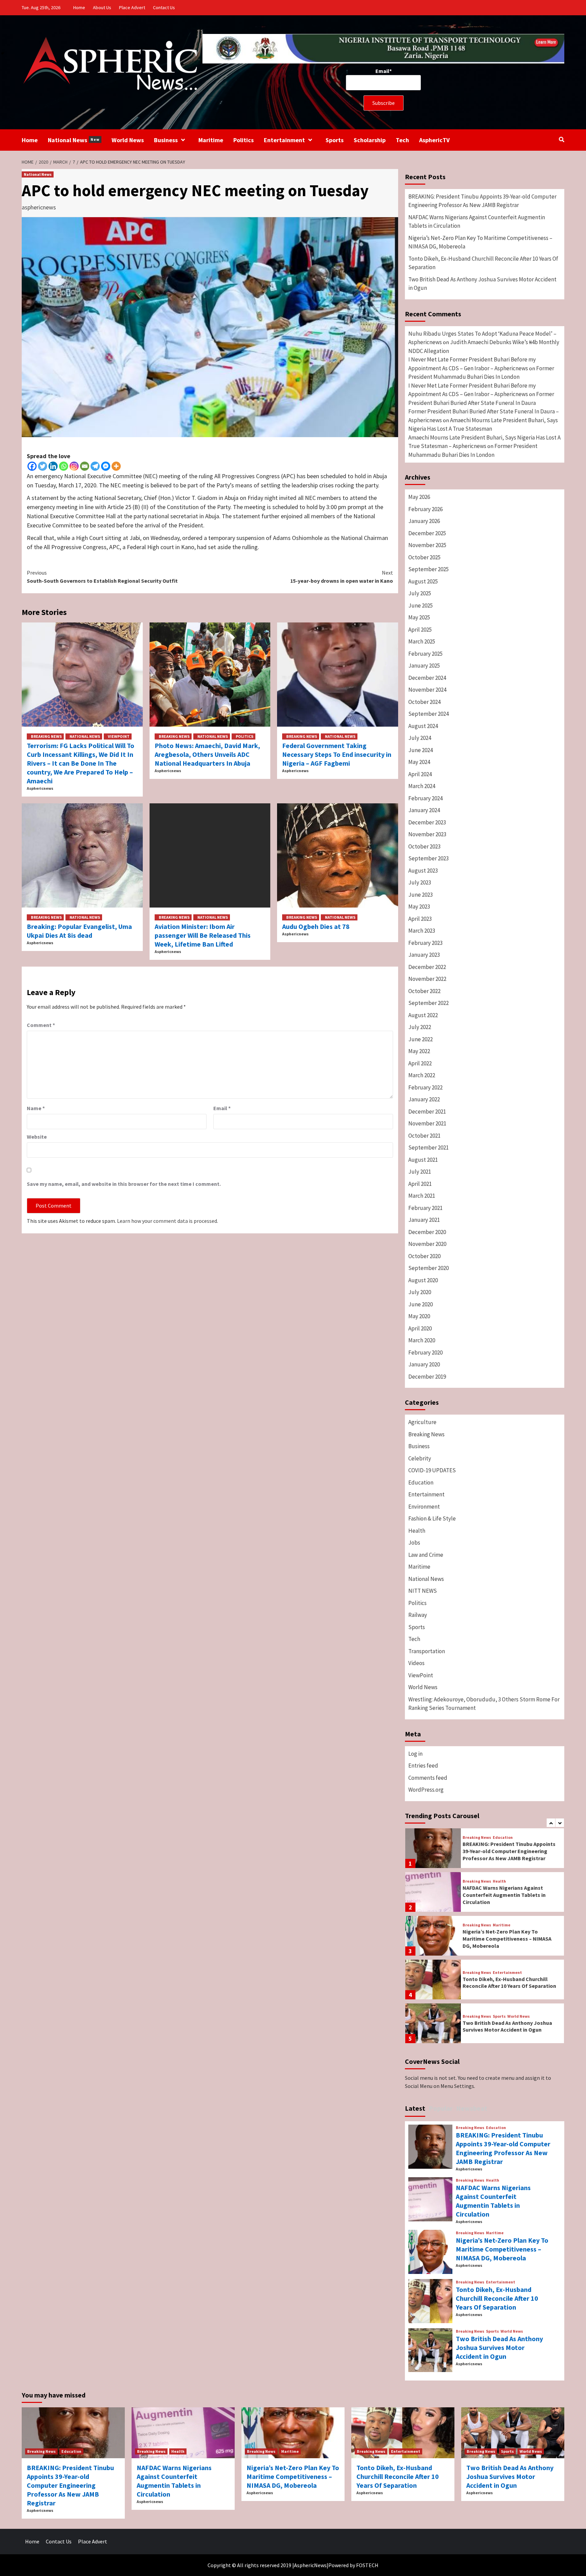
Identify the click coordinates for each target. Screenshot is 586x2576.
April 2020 (420, 1328)
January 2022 (424, 1099)
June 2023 (421, 895)
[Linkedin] (53, 466)
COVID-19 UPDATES (432, 1470)
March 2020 (422, 1340)
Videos (416, 1663)
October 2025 (424, 557)
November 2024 (427, 690)
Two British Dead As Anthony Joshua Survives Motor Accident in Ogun (482, 284)
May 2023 (419, 907)
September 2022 (428, 1003)
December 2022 (427, 967)
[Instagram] (74, 466)
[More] (116, 466)
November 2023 (427, 834)
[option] (485, 1850)
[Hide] (3, 53)
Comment (41, 1025)
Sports (335, 140)
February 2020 (425, 1352)
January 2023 (424, 955)
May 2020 (419, 1316)
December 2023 (427, 822)
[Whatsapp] (64, 466)
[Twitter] (43, 466)
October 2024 (424, 702)
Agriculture (422, 1422)
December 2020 (427, 1232)
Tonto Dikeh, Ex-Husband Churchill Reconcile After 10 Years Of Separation (483, 263)
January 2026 (424, 521)
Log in (415, 1754)
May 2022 (419, 1051)
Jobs (414, 1543)
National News (74, 140)
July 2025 (420, 593)
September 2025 (428, 569)
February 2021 (425, 1208)
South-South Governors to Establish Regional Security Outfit (102, 577)
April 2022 (420, 1063)
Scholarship (370, 140)
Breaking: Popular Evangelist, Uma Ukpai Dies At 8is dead (79, 931)
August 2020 (423, 1280)
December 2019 (427, 1377)
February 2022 (425, 1087)
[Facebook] (32, 466)
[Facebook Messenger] (106, 466)
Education (421, 1482)
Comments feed (428, 1778)
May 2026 (419, 497)
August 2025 (423, 581)
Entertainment (284, 140)
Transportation (427, 1651)
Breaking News (46, 736)
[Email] (85, 466)
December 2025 (427, 533)
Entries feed (423, 1766)
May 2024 (419, 762)
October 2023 (424, 846)
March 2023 (422, 931)
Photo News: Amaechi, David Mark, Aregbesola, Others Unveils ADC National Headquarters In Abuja (207, 754)
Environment (424, 1507)
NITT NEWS (423, 1591)
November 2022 (427, 979)
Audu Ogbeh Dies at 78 (316, 926)
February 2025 (425, 654)
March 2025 (422, 641)
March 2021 (422, 1196)
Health (417, 1531)
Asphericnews (40, 788)
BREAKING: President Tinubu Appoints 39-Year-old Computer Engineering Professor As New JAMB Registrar (482, 201)
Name (36, 1108)
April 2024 (420, 774)
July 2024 (420, 738)
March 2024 (422, 786)
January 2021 (424, 1220)
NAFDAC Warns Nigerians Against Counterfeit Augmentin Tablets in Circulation (477, 222)
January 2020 (424, 1364)
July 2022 (420, 1027)
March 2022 (422, 1075)
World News (128, 140)
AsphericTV (434, 140)
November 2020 (427, 1244)
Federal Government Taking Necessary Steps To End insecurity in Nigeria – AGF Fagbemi (337, 754)
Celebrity (420, 1458)
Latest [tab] (415, 2108)
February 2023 (425, 943)
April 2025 (420, 630)
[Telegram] (95, 466)
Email (222, 1108)
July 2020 (420, 1292)
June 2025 (421, 605)
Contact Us (164, 7)
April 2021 (420, 1184)
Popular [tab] (441, 2108)
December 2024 (427, 678)
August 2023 (423, 871)
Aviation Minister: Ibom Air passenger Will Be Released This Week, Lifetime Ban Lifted (203, 935)
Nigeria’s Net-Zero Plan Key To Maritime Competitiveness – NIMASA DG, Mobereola (480, 242)
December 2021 (427, 1112)
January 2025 (424, 666)
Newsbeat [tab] (472, 2108)
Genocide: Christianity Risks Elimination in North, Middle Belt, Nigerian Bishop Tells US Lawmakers (507, 2026)
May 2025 (419, 617)
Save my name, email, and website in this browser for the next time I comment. (124, 1184)
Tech (402, 140)
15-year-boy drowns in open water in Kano (342, 577)
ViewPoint (119, 736)
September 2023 (428, 858)
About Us (102, 7)
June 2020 (421, 1304)
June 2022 (421, 1039)
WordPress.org (426, 1790)
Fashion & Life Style (432, 1518)
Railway (418, 1615)
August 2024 (423, 726)
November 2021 (427, 1123)
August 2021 (423, 1160)
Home (79, 7)
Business (166, 140)
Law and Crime (426, 1555)
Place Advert (132, 7)
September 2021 (428, 1147)
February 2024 (425, 798)
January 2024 (424, 810)
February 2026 (425, 509)
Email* (384, 71)
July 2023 (420, 882)
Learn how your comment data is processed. (168, 1221)
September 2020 (428, 1268)
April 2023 (420, 919)
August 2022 (423, 1015)
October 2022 (424, 991)
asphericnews (39, 207)
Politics (243, 140)
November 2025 (427, 545)
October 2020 (424, 1256)
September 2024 (428, 714)
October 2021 (424, 1136)
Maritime (211, 140)
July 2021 (420, 1172)
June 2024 (421, 750)
